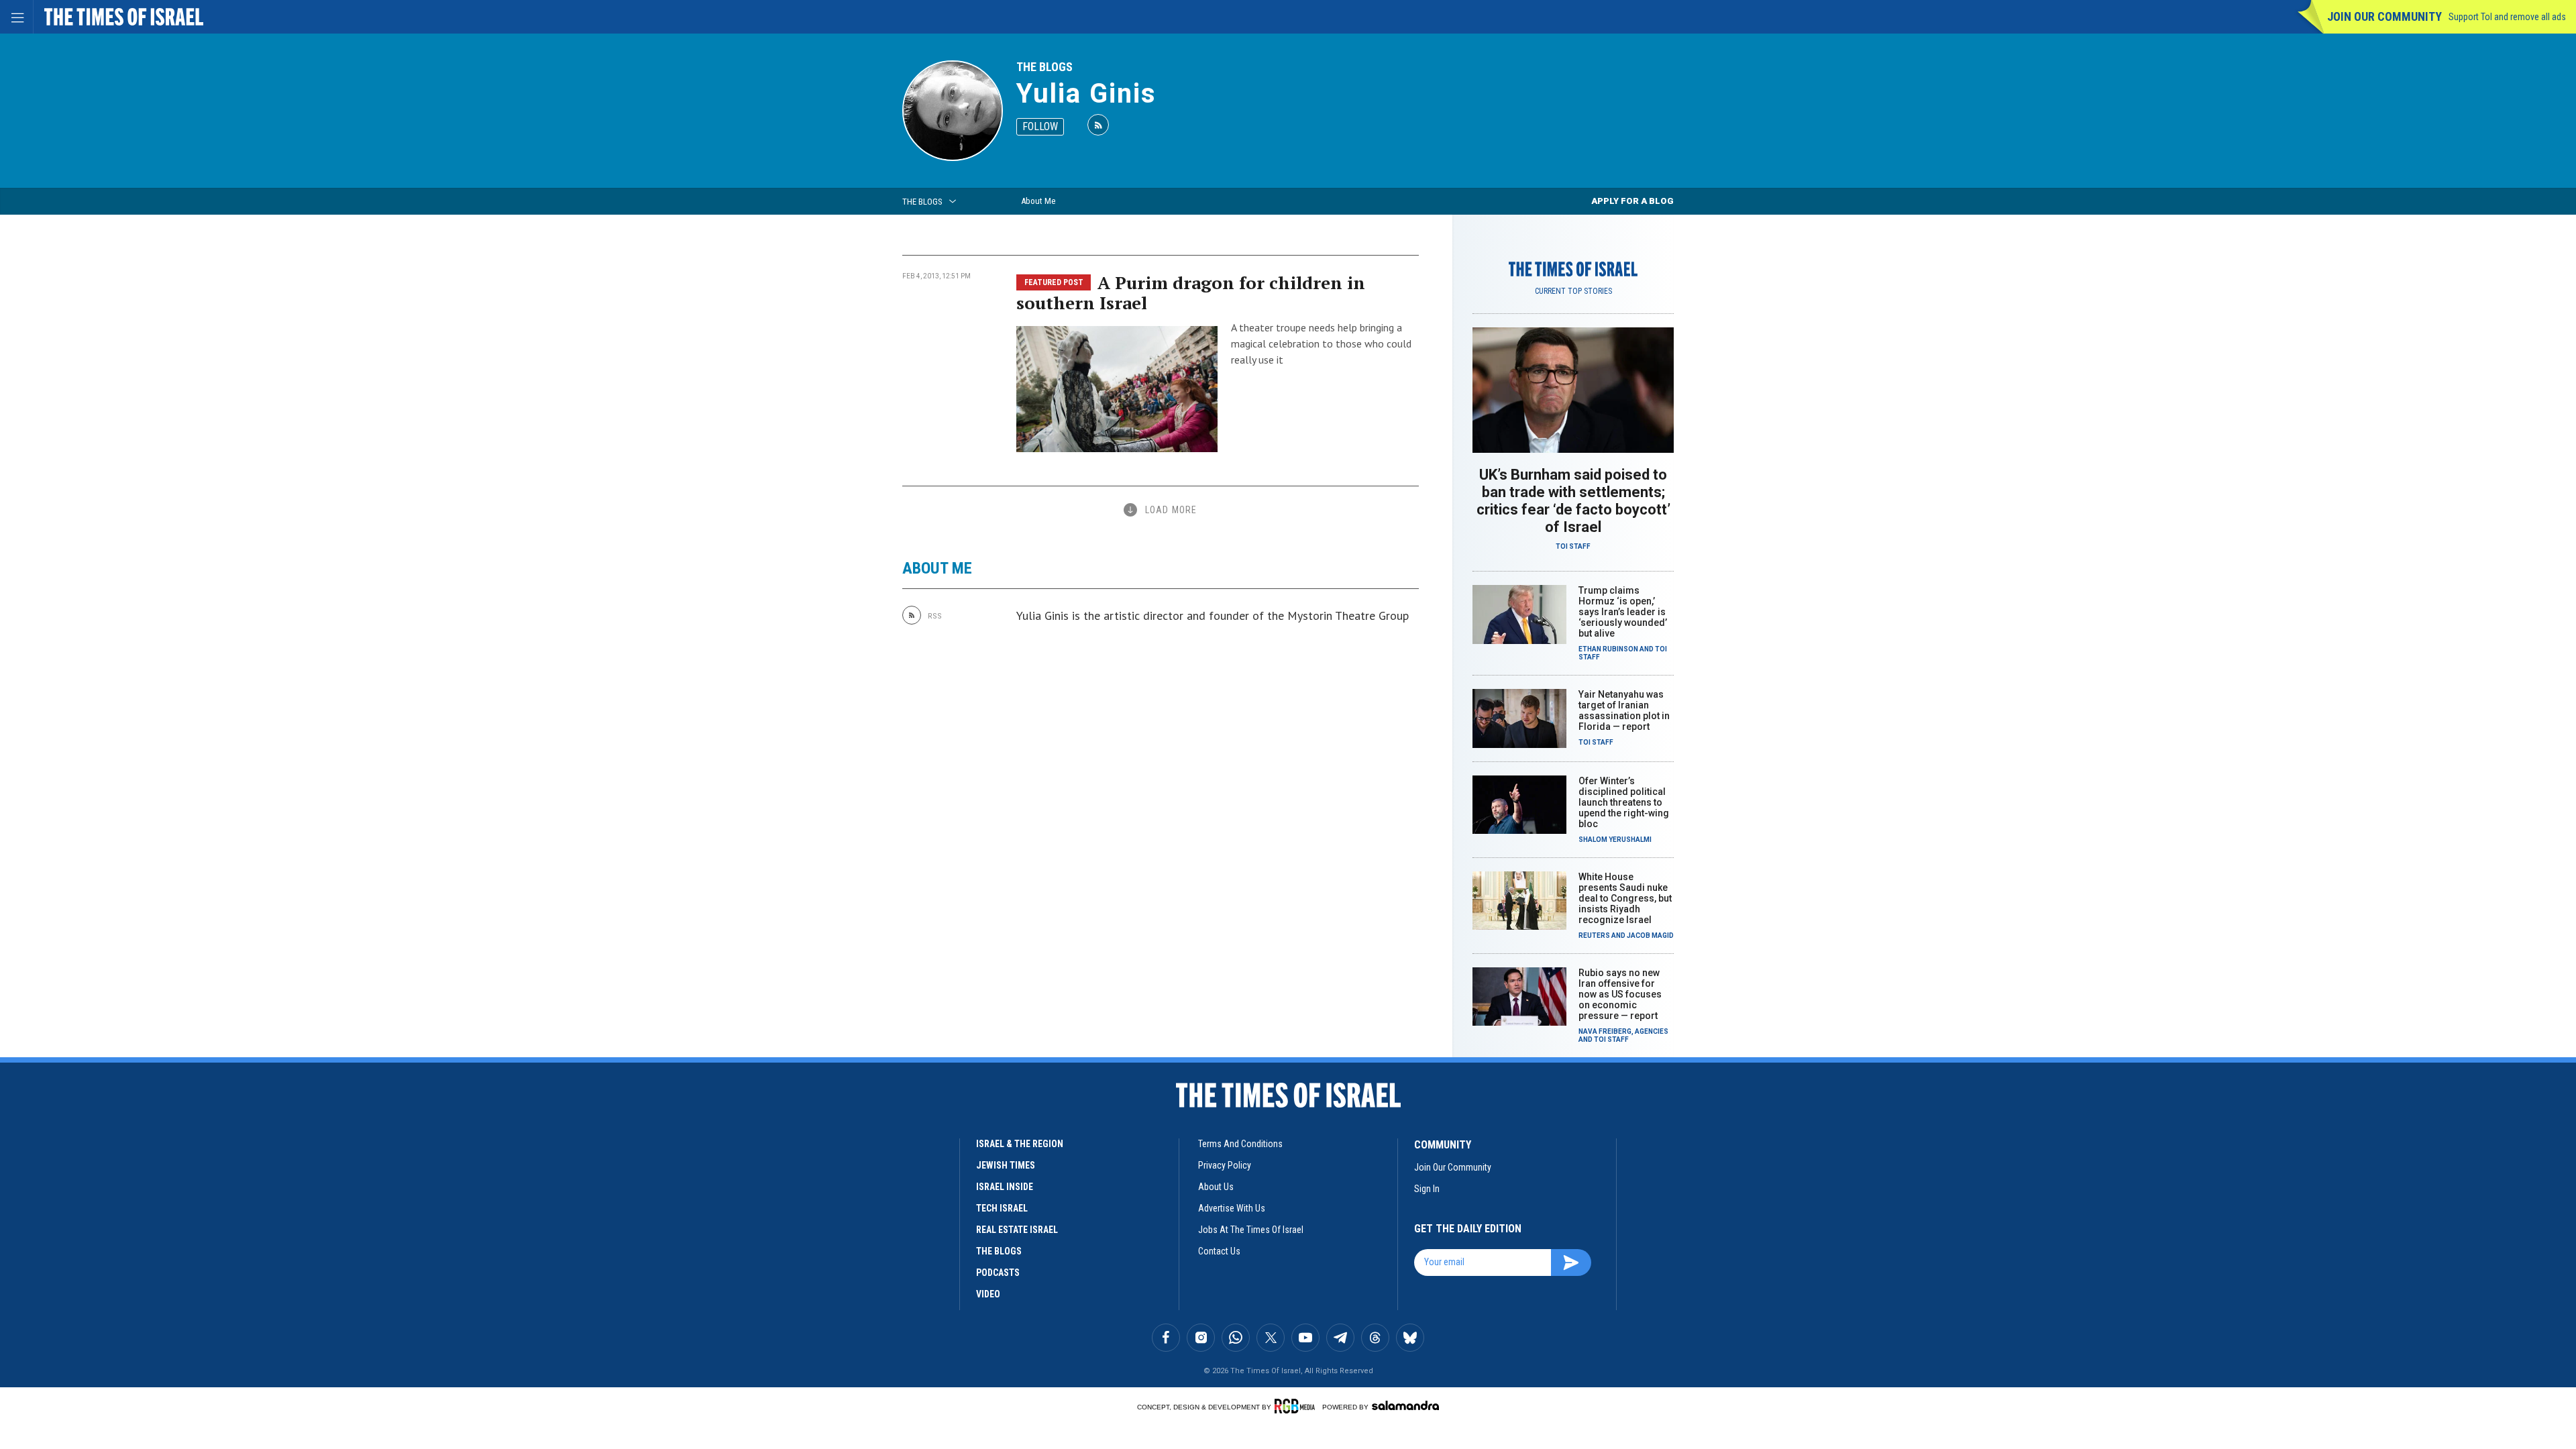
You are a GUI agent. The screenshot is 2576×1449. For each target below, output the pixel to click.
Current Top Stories (1573, 291)
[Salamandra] (1405, 1405)
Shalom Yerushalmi (1615, 840)
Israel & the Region (1020, 1144)
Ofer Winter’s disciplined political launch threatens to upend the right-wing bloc (1624, 802)
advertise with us (1232, 1208)
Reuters (1594, 935)
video (988, 1294)
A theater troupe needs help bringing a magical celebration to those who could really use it (1321, 343)
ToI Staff (1573, 546)
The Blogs (1044, 67)
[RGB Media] (1297, 1406)
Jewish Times (1006, 1165)
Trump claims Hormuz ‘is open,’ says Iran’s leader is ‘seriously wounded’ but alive (1623, 612)
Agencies (1652, 1031)
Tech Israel (1002, 1208)
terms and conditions (1240, 1144)
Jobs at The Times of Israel (1251, 1230)
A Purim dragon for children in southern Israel (1191, 292)
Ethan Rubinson (1608, 649)
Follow (1040, 126)
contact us (1219, 1251)
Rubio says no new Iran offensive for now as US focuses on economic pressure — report (1620, 994)
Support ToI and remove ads (2507, 17)
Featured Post (1054, 282)
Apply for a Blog (1632, 201)
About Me (1038, 201)
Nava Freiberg (1605, 1031)
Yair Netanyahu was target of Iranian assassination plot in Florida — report (1624, 710)
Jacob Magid (1650, 935)
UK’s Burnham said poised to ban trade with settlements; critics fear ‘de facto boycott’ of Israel (1573, 501)
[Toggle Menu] (17, 17)
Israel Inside (1005, 1187)
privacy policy (1225, 1165)
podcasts (998, 1273)
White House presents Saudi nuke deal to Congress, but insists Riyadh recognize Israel (1625, 898)
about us (1216, 1187)
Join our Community (2384, 16)
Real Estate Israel (1017, 1230)
